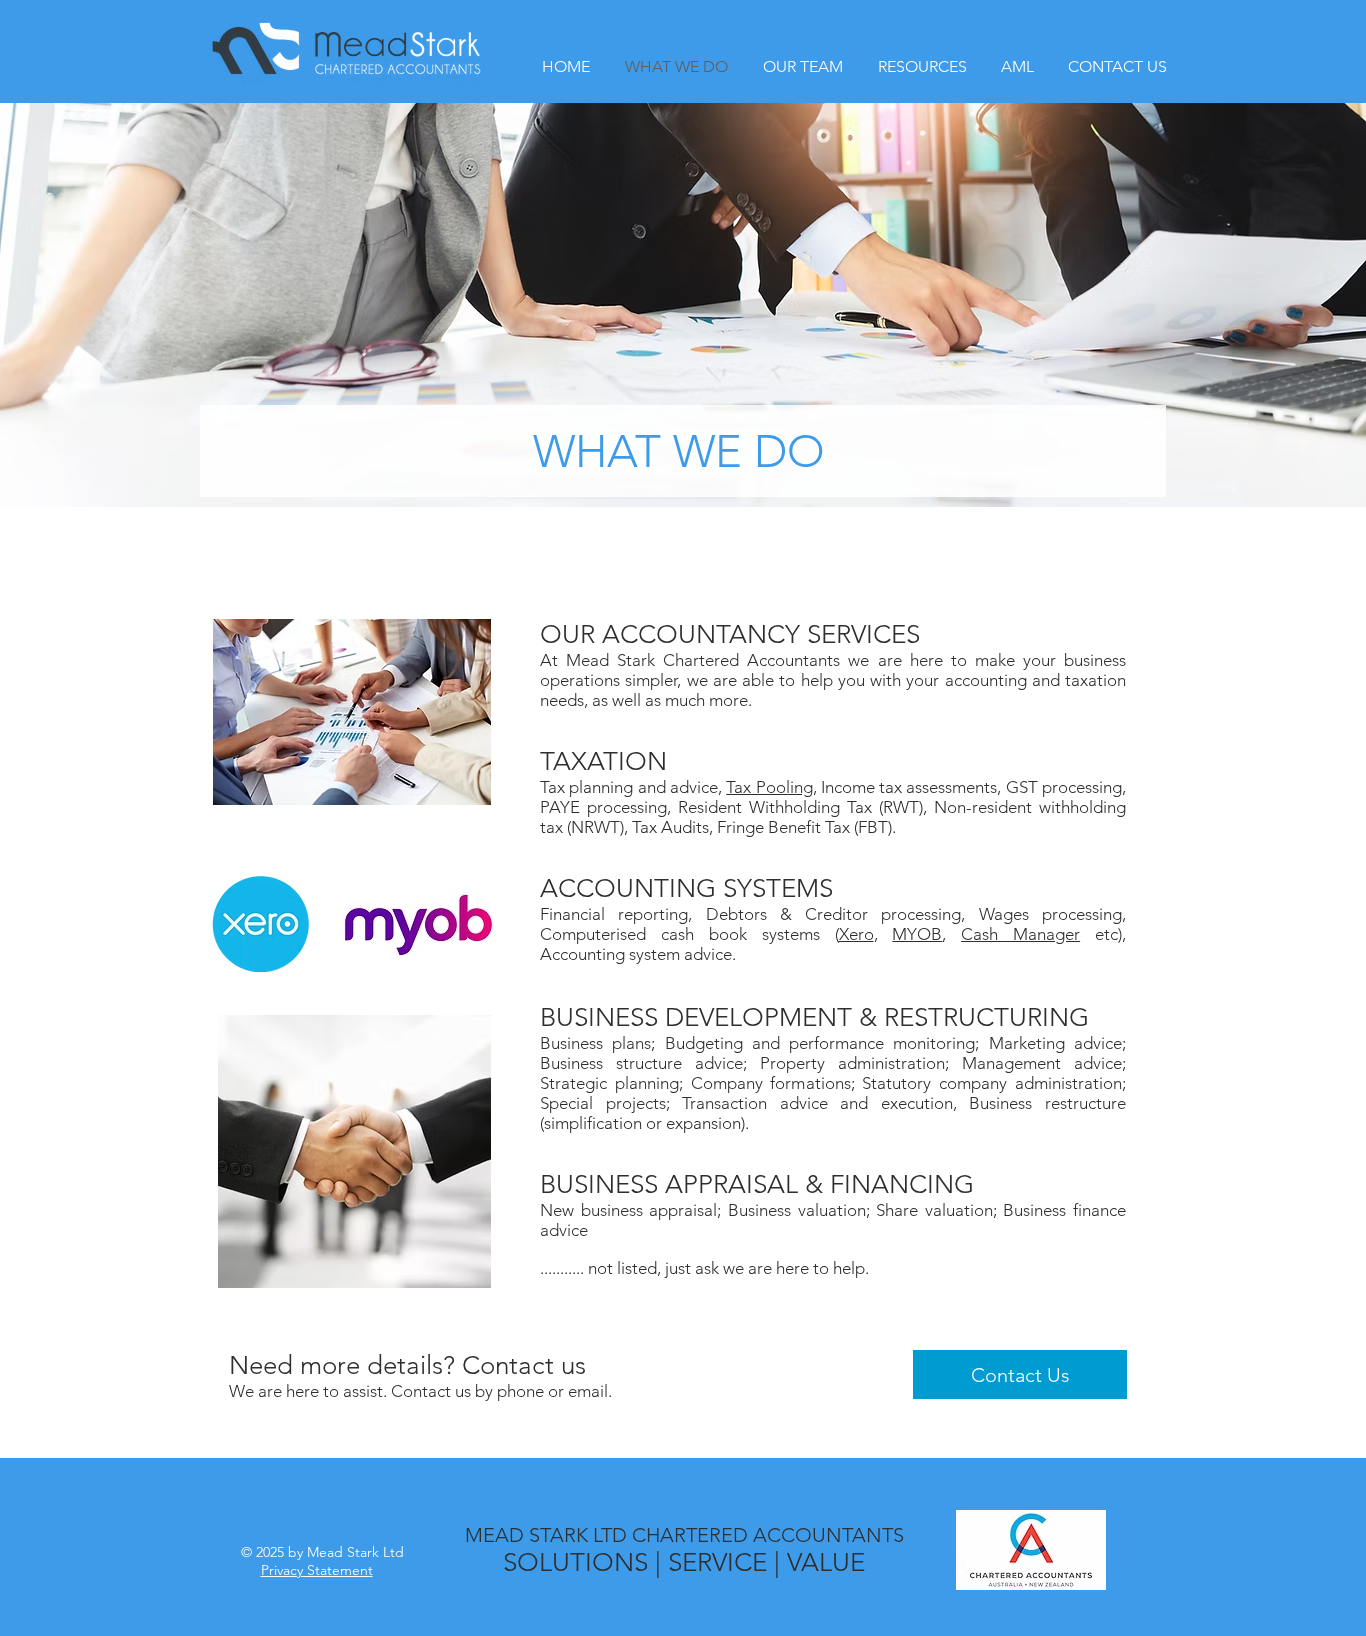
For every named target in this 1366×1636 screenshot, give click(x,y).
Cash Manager (1020, 934)
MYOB (917, 934)
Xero (856, 934)
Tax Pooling (769, 787)
